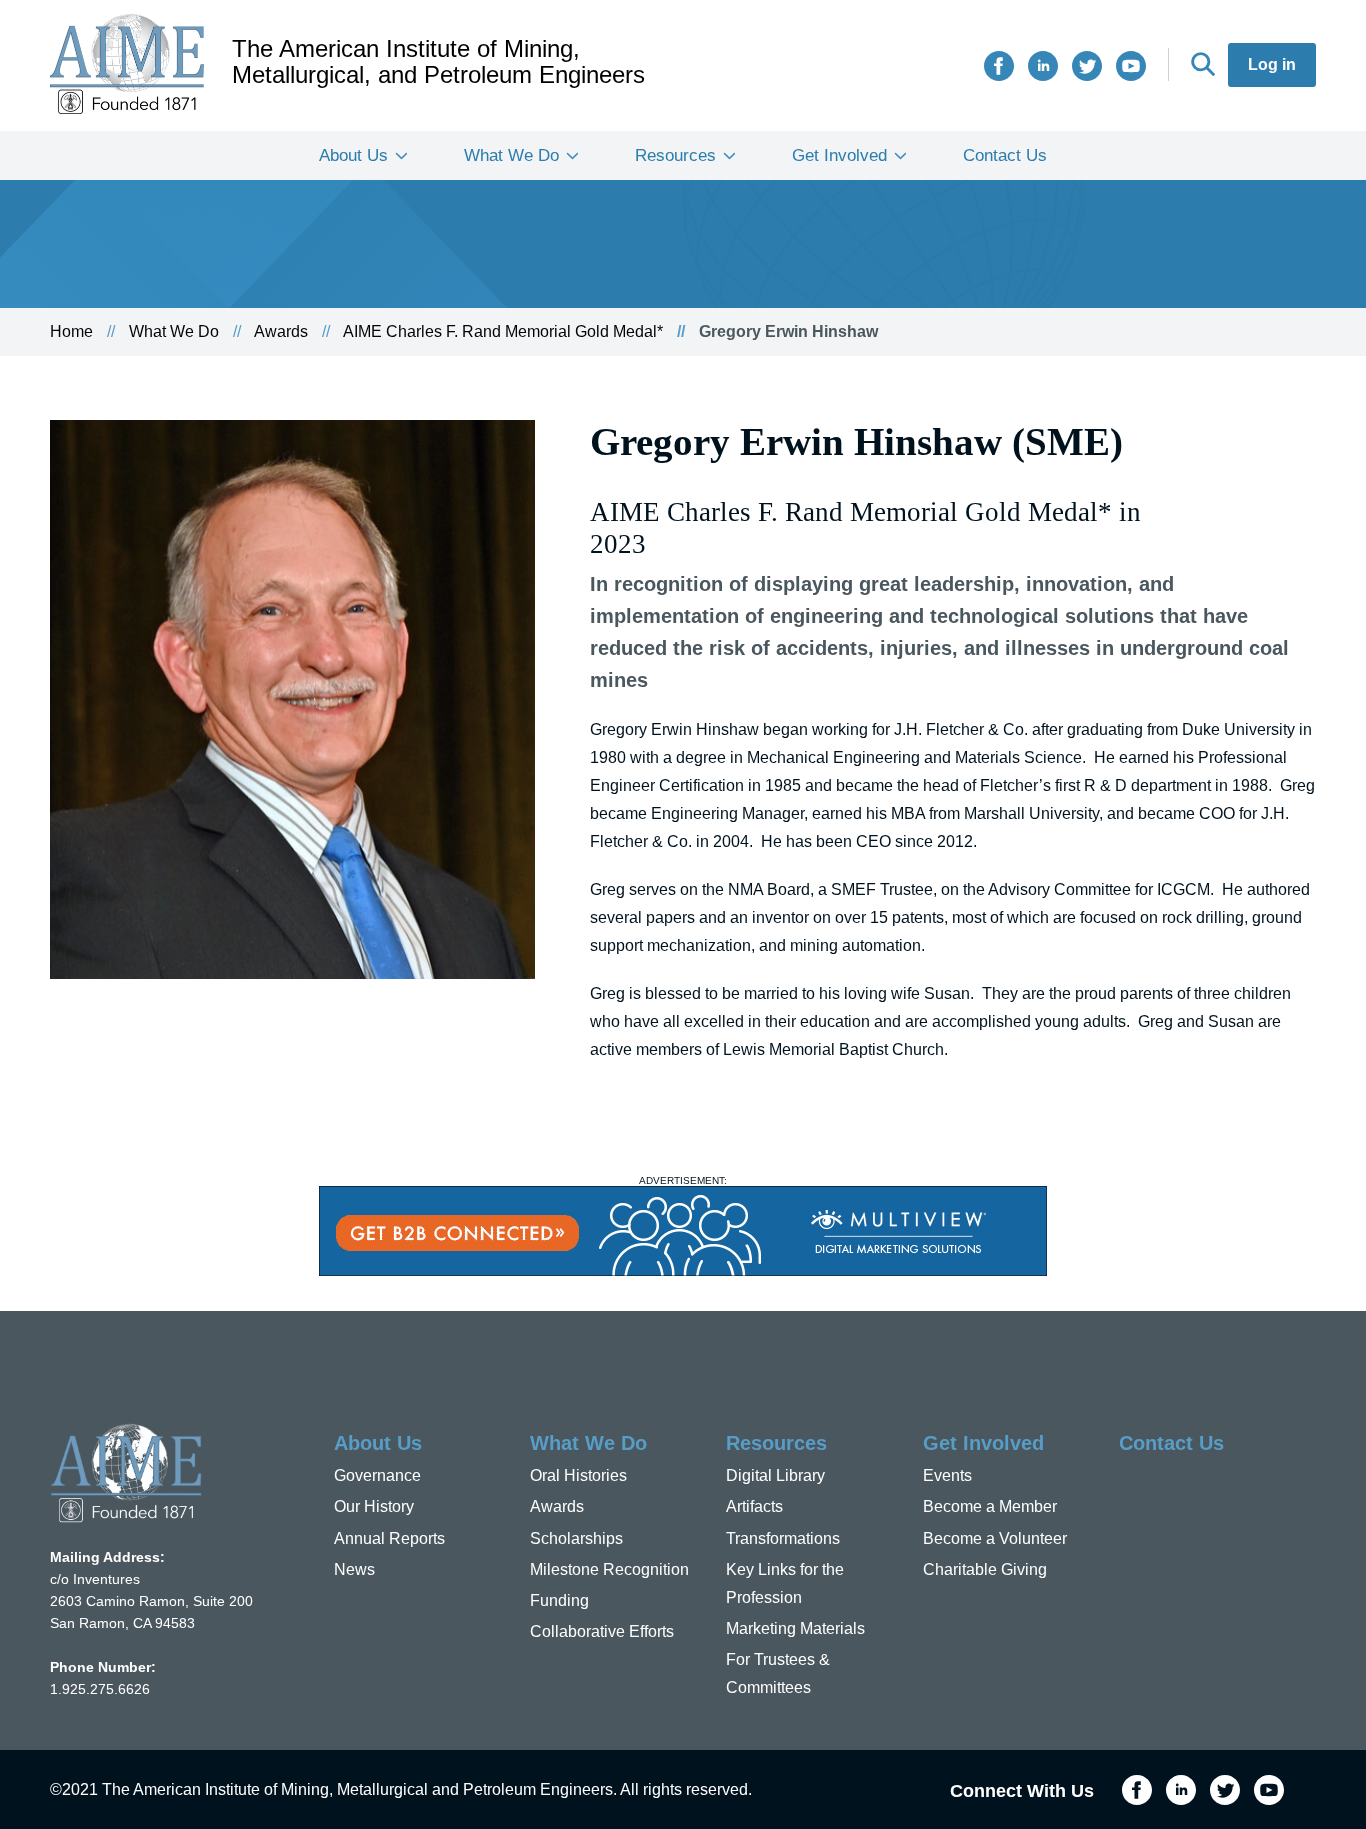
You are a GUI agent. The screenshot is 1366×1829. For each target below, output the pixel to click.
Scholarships (576, 1538)
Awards (281, 331)
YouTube (1131, 66)
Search (1203, 64)
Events (947, 1475)
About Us (353, 155)
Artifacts (754, 1506)
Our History (374, 1506)
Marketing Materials (795, 1628)
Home (71, 331)
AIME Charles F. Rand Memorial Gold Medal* (503, 331)
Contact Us (1005, 155)
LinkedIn (1043, 66)
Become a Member (990, 1506)
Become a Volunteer (995, 1538)
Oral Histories (578, 1475)
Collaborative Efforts (602, 1631)
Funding (559, 1600)
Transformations (783, 1538)
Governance (377, 1475)
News (354, 1569)
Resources (675, 155)
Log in (1272, 64)
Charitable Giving (985, 1569)
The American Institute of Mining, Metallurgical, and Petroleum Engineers (438, 62)
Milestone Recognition (609, 1569)
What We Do (511, 155)
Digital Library (775, 1475)
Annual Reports (389, 1538)
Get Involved (839, 155)
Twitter (1087, 66)
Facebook (999, 66)
